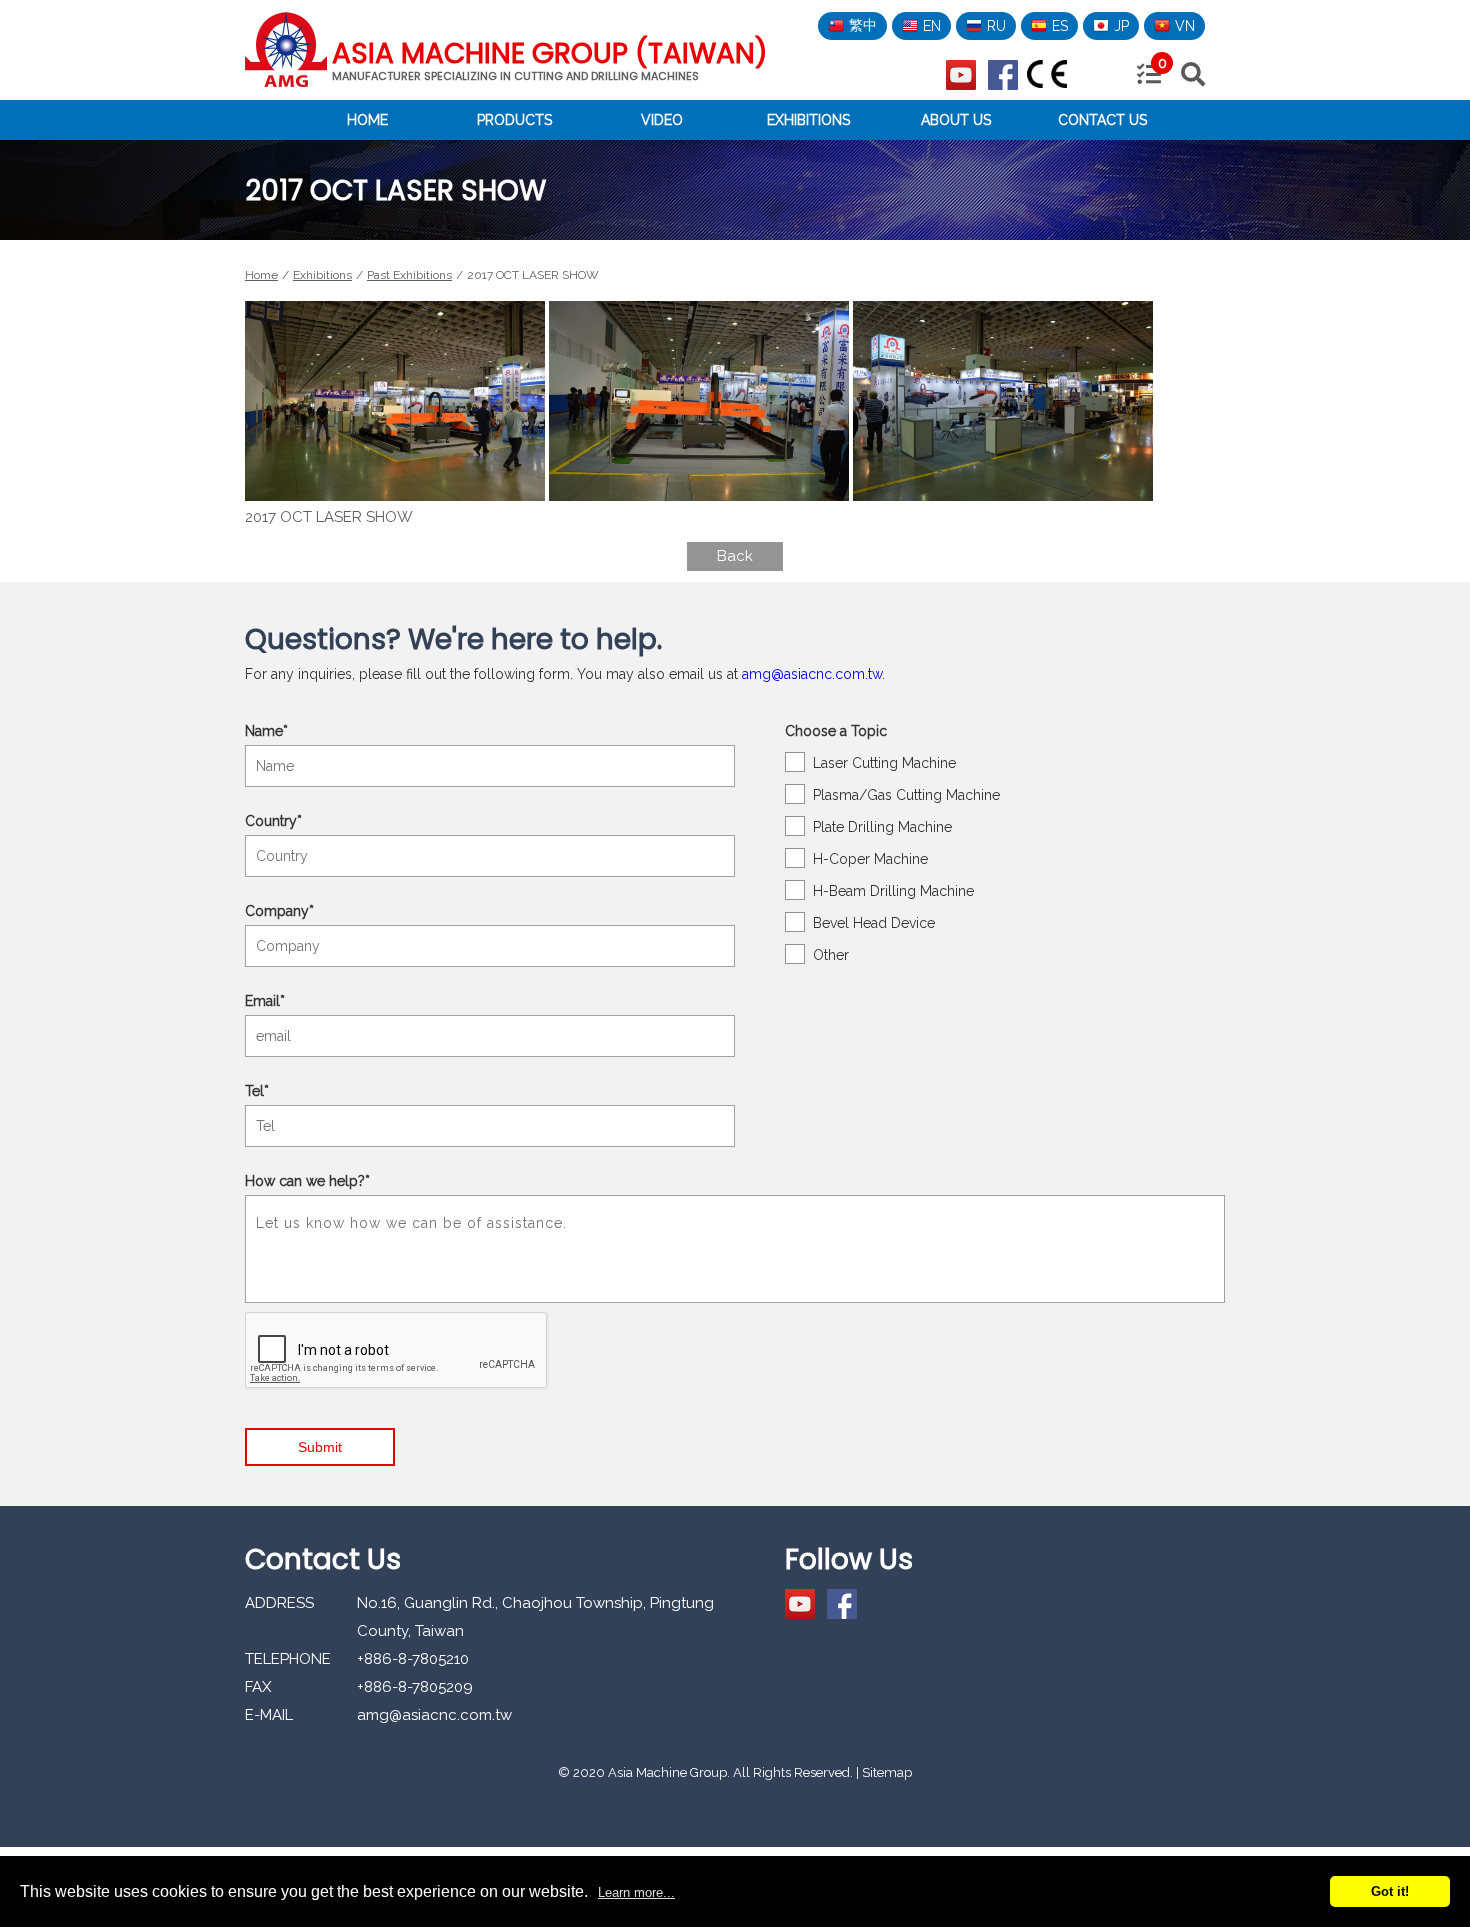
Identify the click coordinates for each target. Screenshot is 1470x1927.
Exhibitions (808, 120)
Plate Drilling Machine (882, 827)
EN (932, 26)
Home (367, 120)
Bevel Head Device (874, 923)
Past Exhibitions (409, 275)
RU (996, 26)
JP (1121, 26)
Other (831, 955)
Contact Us (1102, 120)
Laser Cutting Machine (884, 763)
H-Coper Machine (870, 859)
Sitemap (887, 1772)
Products (514, 120)
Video (662, 120)
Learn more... (636, 1892)
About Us (956, 120)
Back (735, 556)
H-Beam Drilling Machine (893, 891)
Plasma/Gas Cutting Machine (906, 795)
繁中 (863, 25)
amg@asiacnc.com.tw (812, 674)
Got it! (1390, 1891)
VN (1185, 26)
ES (1060, 26)
